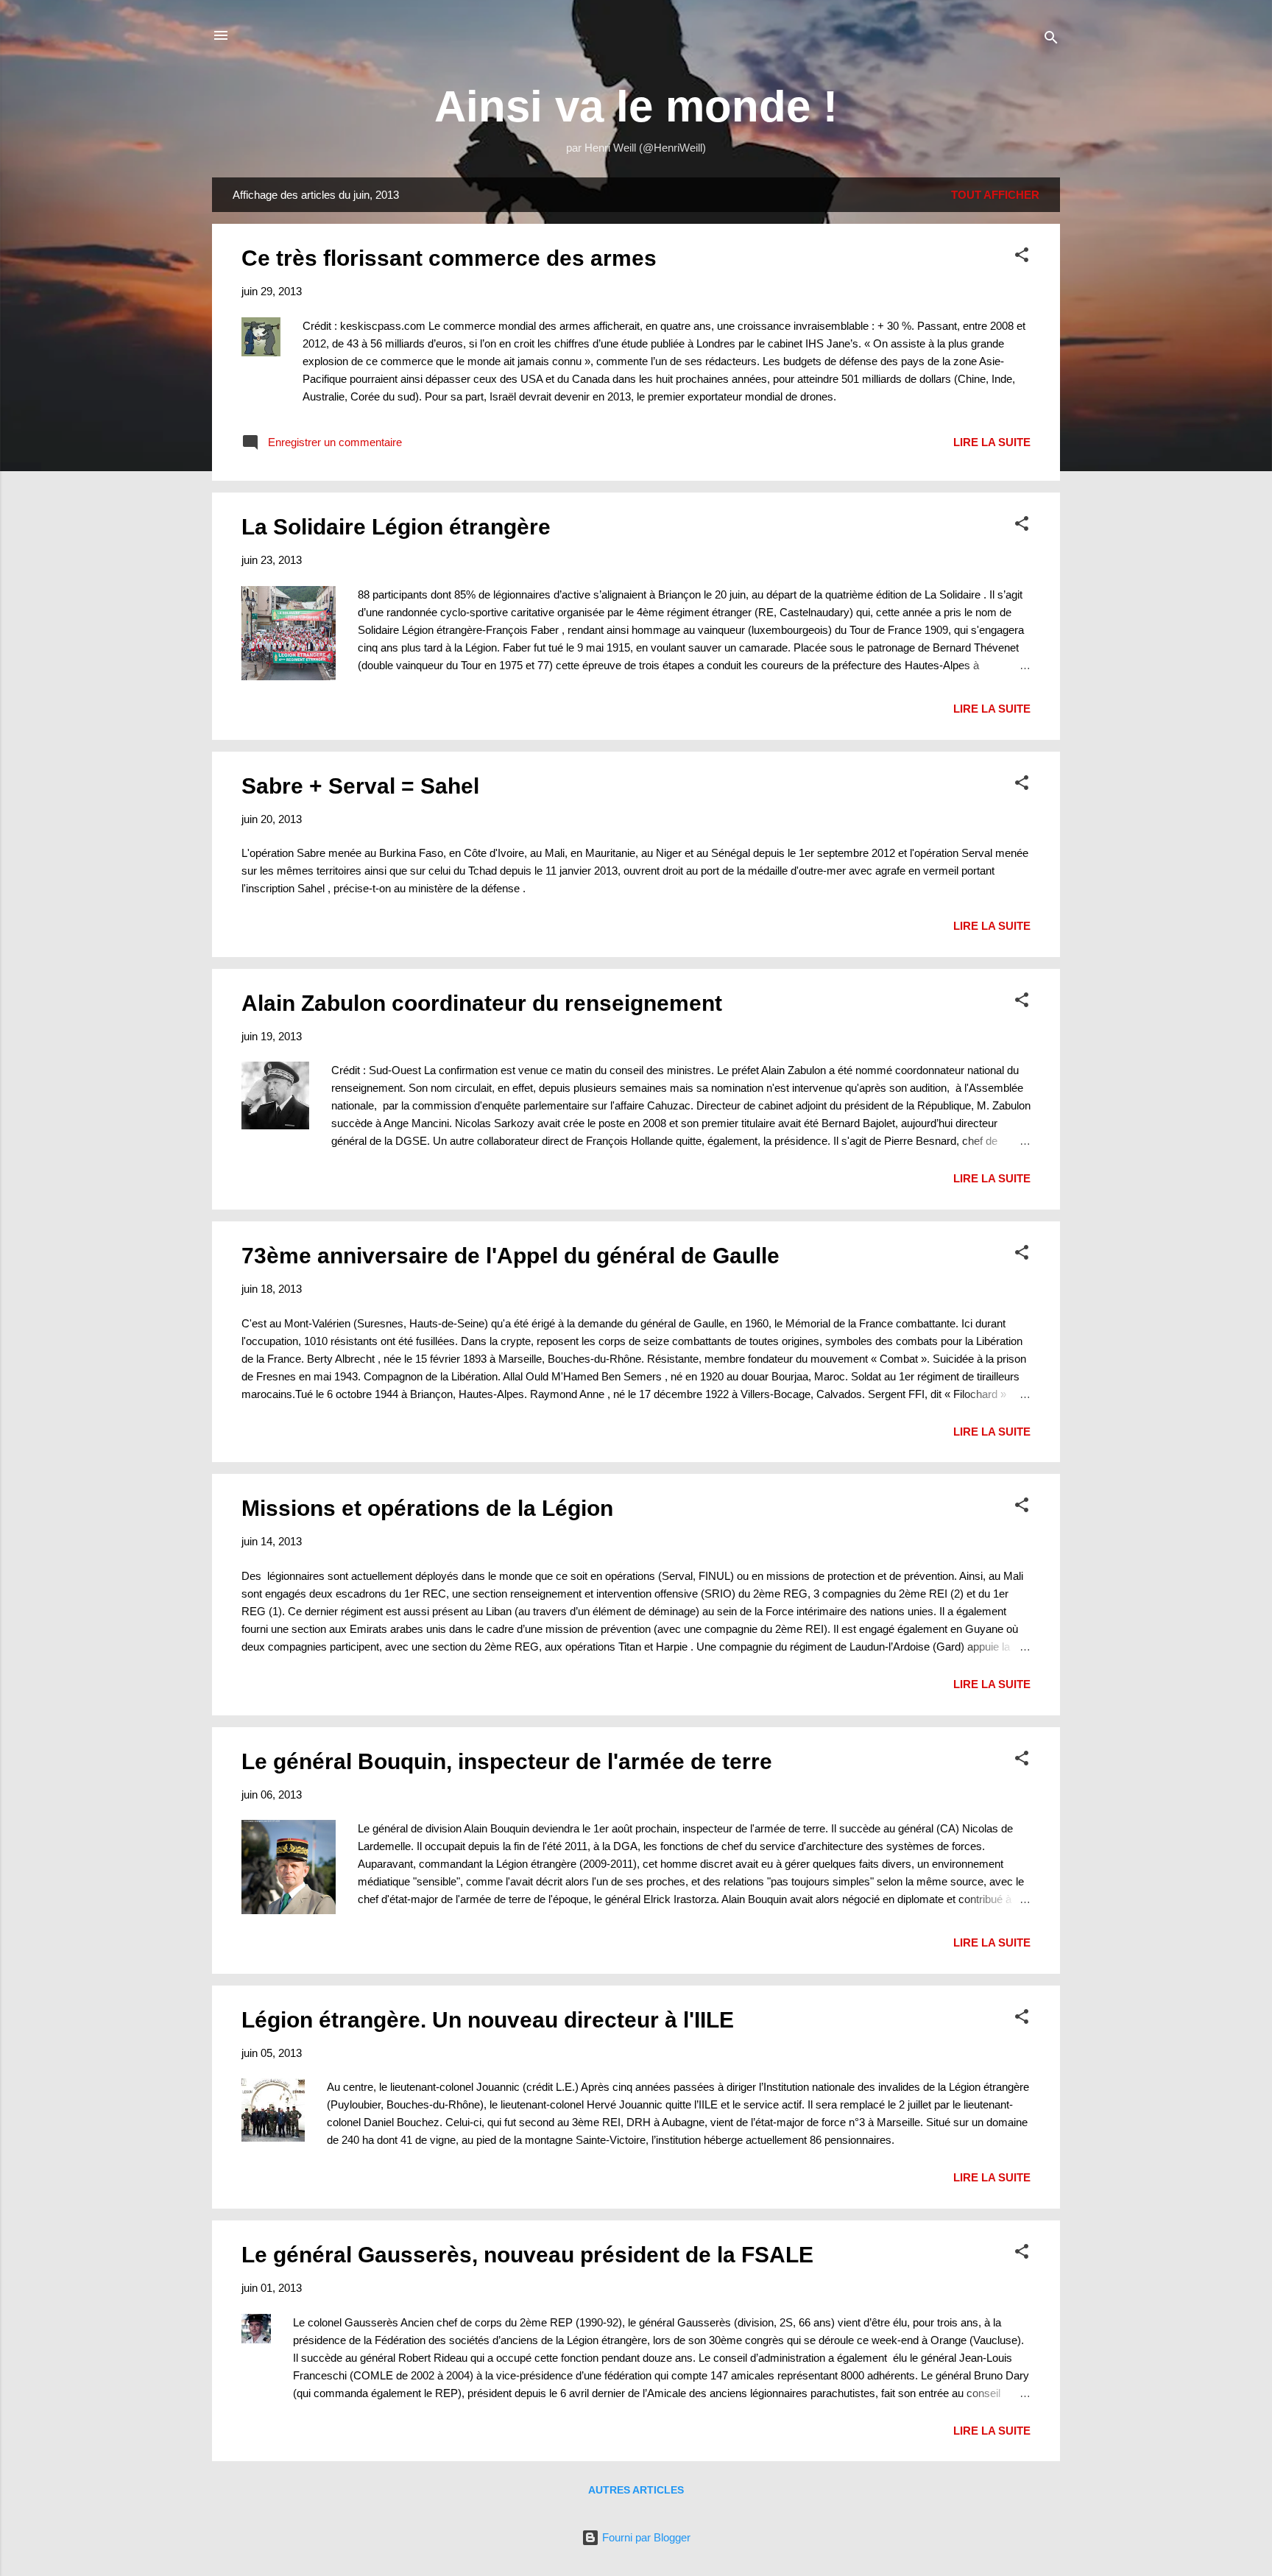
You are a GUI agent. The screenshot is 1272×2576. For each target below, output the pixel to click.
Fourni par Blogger (645, 2537)
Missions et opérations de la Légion (427, 1508)
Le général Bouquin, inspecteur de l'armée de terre (507, 1761)
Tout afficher (995, 195)
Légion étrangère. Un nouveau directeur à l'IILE (488, 2020)
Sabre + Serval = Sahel (360, 786)
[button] (1022, 257)
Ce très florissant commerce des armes (449, 258)
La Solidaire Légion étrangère (396, 527)
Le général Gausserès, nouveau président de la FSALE (527, 2255)
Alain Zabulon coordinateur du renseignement (482, 1003)
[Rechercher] (1051, 40)
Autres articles (636, 2490)
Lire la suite (992, 442)
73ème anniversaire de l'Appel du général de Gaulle (510, 1256)
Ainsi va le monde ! (636, 106)
